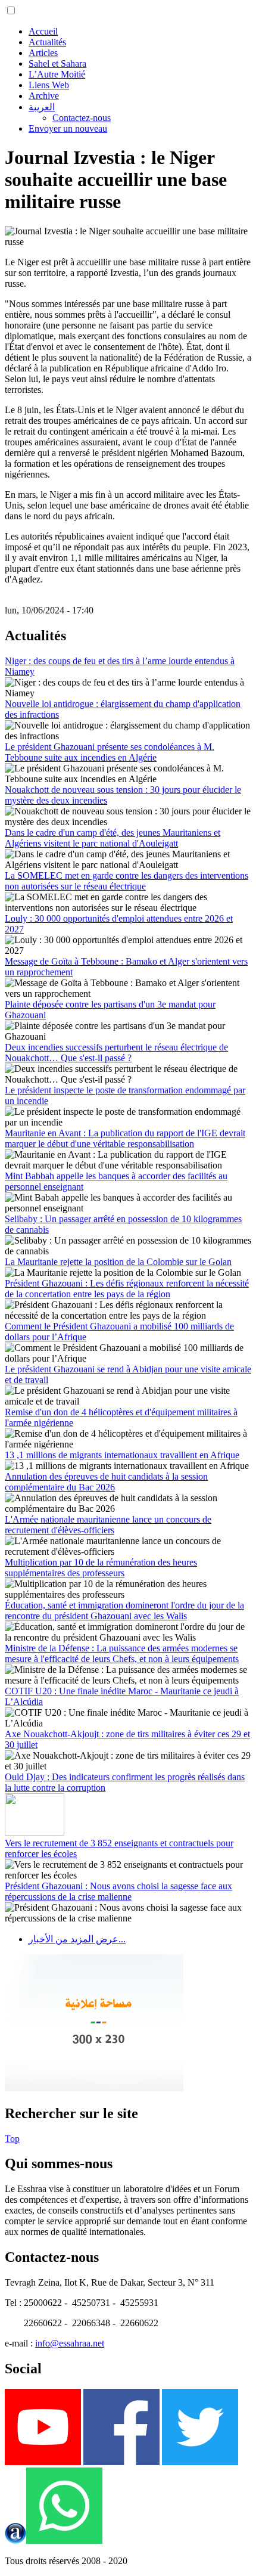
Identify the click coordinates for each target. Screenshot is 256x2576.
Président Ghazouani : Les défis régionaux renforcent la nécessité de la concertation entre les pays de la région (127, 1289)
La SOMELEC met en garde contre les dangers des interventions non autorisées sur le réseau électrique (127, 881)
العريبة (42, 107)
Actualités (47, 42)
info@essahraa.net (70, 2343)
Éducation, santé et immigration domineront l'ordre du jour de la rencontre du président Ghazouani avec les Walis (124, 1611)
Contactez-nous (82, 118)
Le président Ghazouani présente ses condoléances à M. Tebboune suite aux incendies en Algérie (110, 752)
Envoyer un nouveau (68, 128)
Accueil (43, 31)
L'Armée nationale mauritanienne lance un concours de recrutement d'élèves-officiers (108, 1525)
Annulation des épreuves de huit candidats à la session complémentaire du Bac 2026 (106, 1482)
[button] (11, 10)
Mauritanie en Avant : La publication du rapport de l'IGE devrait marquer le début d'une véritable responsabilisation (125, 1138)
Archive (44, 96)
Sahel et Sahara (57, 63)
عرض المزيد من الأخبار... (77, 1939)
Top (12, 2139)
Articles (43, 53)
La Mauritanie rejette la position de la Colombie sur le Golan (118, 1262)
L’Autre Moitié (57, 74)
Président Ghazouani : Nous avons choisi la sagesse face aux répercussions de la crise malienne (118, 1891)
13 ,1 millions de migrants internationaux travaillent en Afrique (122, 1455)
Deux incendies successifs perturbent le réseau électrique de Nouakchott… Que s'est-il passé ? (116, 1053)
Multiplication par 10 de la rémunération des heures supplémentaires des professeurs (101, 1568)
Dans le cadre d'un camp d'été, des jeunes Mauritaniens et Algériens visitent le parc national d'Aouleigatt (113, 838)
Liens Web (49, 85)
